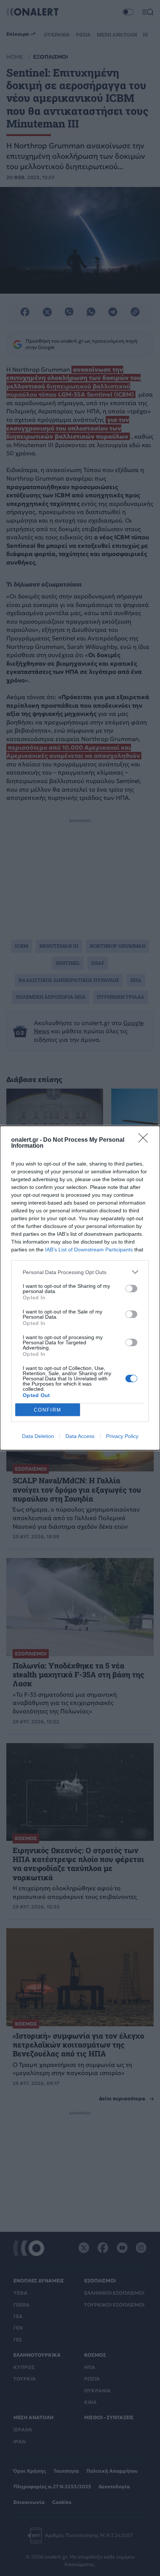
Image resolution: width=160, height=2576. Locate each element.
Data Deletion (38, 1436)
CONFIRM (48, 1410)
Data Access (80, 1436)
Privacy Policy (122, 1436)
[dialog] (80, 1288)
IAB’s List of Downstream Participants (89, 1250)
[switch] (131, 1289)
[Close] (145, 1140)
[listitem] (80, 1272)
